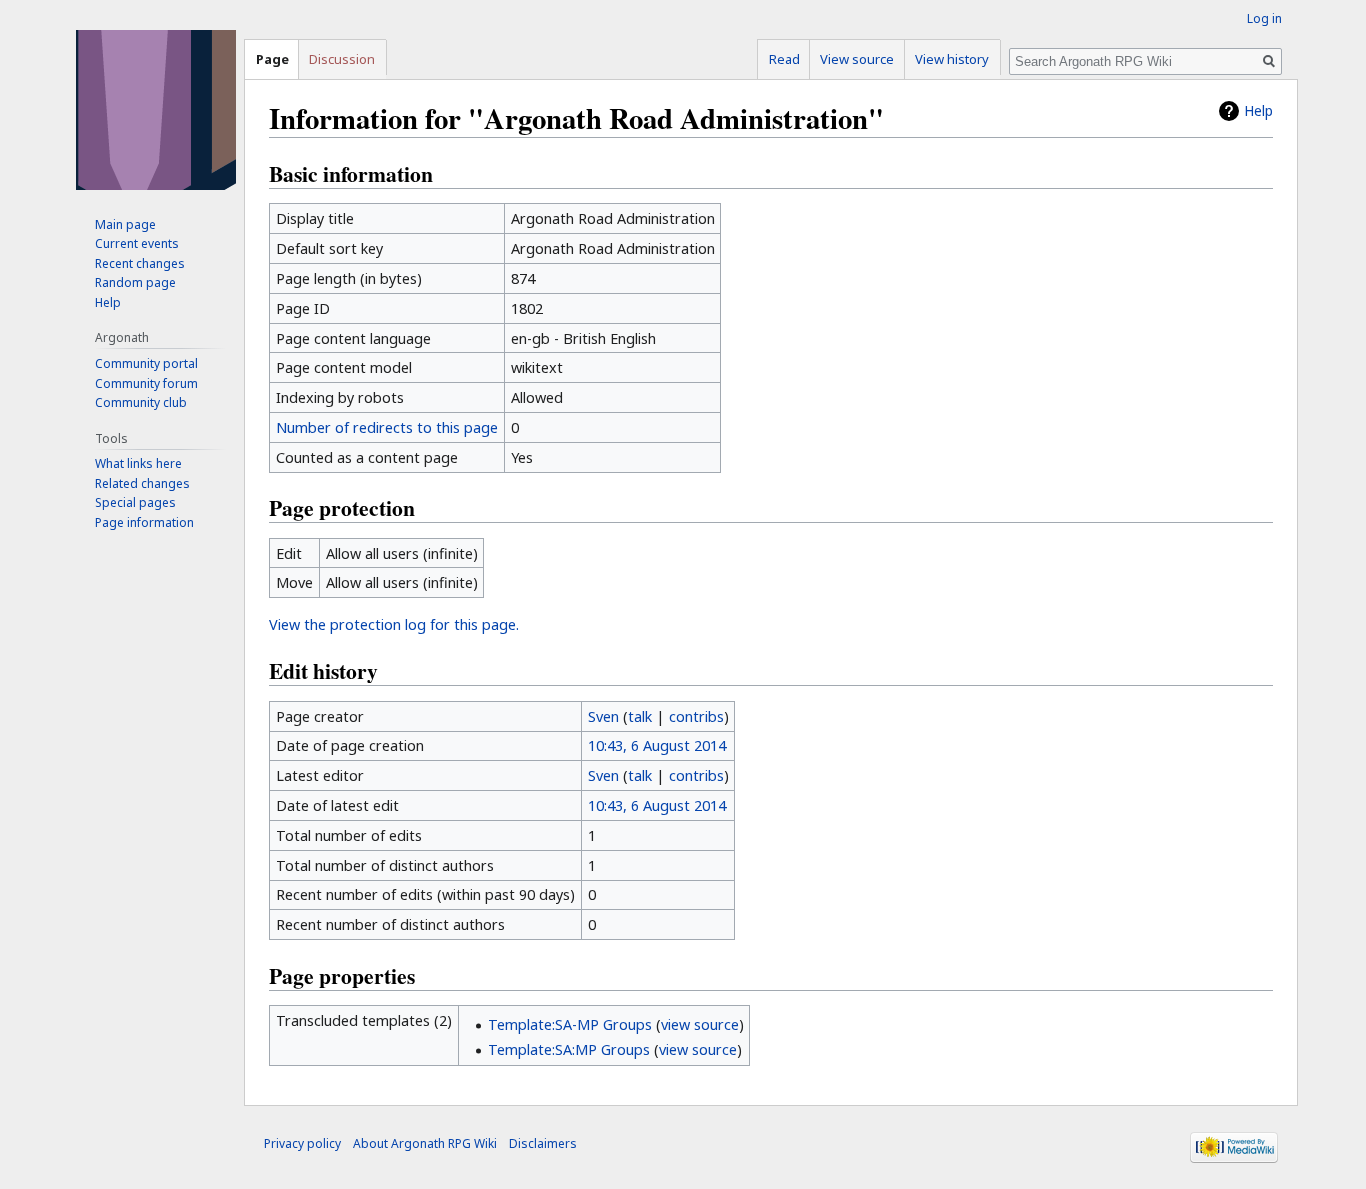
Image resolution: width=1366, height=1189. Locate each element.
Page (272, 59)
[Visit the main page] (156, 110)
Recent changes (140, 263)
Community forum (146, 383)
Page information (144, 522)
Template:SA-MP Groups (570, 1024)
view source (700, 1024)
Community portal (146, 363)
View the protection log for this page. (394, 624)
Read (784, 59)
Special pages (135, 502)
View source (857, 59)
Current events (137, 243)
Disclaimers (543, 1143)
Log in (1264, 18)
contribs (696, 716)
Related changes (142, 483)
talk (640, 716)
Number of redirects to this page (387, 427)
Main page (125, 224)
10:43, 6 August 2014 (657, 745)
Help (1258, 110)
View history (952, 59)
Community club (141, 402)
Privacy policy (302, 1143)
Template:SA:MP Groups (569, 1049)
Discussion (342, 59)
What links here (138, 463)
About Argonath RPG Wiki (425, 1143)
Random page (135, 282)
